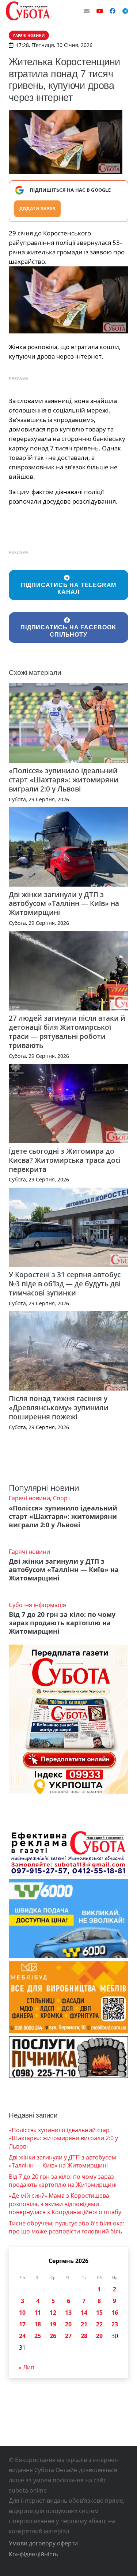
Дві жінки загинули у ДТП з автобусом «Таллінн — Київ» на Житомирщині (64, 904)
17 (22, 2324)
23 (115, 2324)
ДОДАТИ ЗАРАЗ (37, 209)
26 (53, 2336)
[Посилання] (28, 11)
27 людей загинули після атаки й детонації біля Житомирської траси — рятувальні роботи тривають (67, 1032)
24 (22, 2336)
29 (99, 2336)
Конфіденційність (33, 2554)
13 (68, 2313)
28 (84, 2336)
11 (38, 2313)
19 (53, 2324)
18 (38, 2324)
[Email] (87, 11)
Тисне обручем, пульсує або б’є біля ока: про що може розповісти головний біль (66, 2227)
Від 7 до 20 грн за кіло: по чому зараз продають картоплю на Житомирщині (62, 1623)
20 (68, 2324)
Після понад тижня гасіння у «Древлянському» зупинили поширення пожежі (59, 1408)
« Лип (26, 2367)
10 (22, 2313)
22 (99, 2324)
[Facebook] (113, 11)
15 (99, 2313)
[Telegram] (125, 11)
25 (38, 2336)
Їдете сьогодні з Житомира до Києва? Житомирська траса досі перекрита (65, 1160)
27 (68, 2336)
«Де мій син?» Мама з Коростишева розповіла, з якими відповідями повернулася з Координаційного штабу (65, 2204)
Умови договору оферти (43, 2543)
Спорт (62, 1498)
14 (84, 2313)
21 (84, 2324)
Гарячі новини (29, 1498)
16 (115, 2313)
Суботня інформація (37, 1605)
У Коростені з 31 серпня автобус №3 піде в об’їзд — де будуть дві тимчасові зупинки (65, 1284)
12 (53, 2313)
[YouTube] (100, 11)
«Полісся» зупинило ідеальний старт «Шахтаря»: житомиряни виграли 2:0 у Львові (64, 780)
